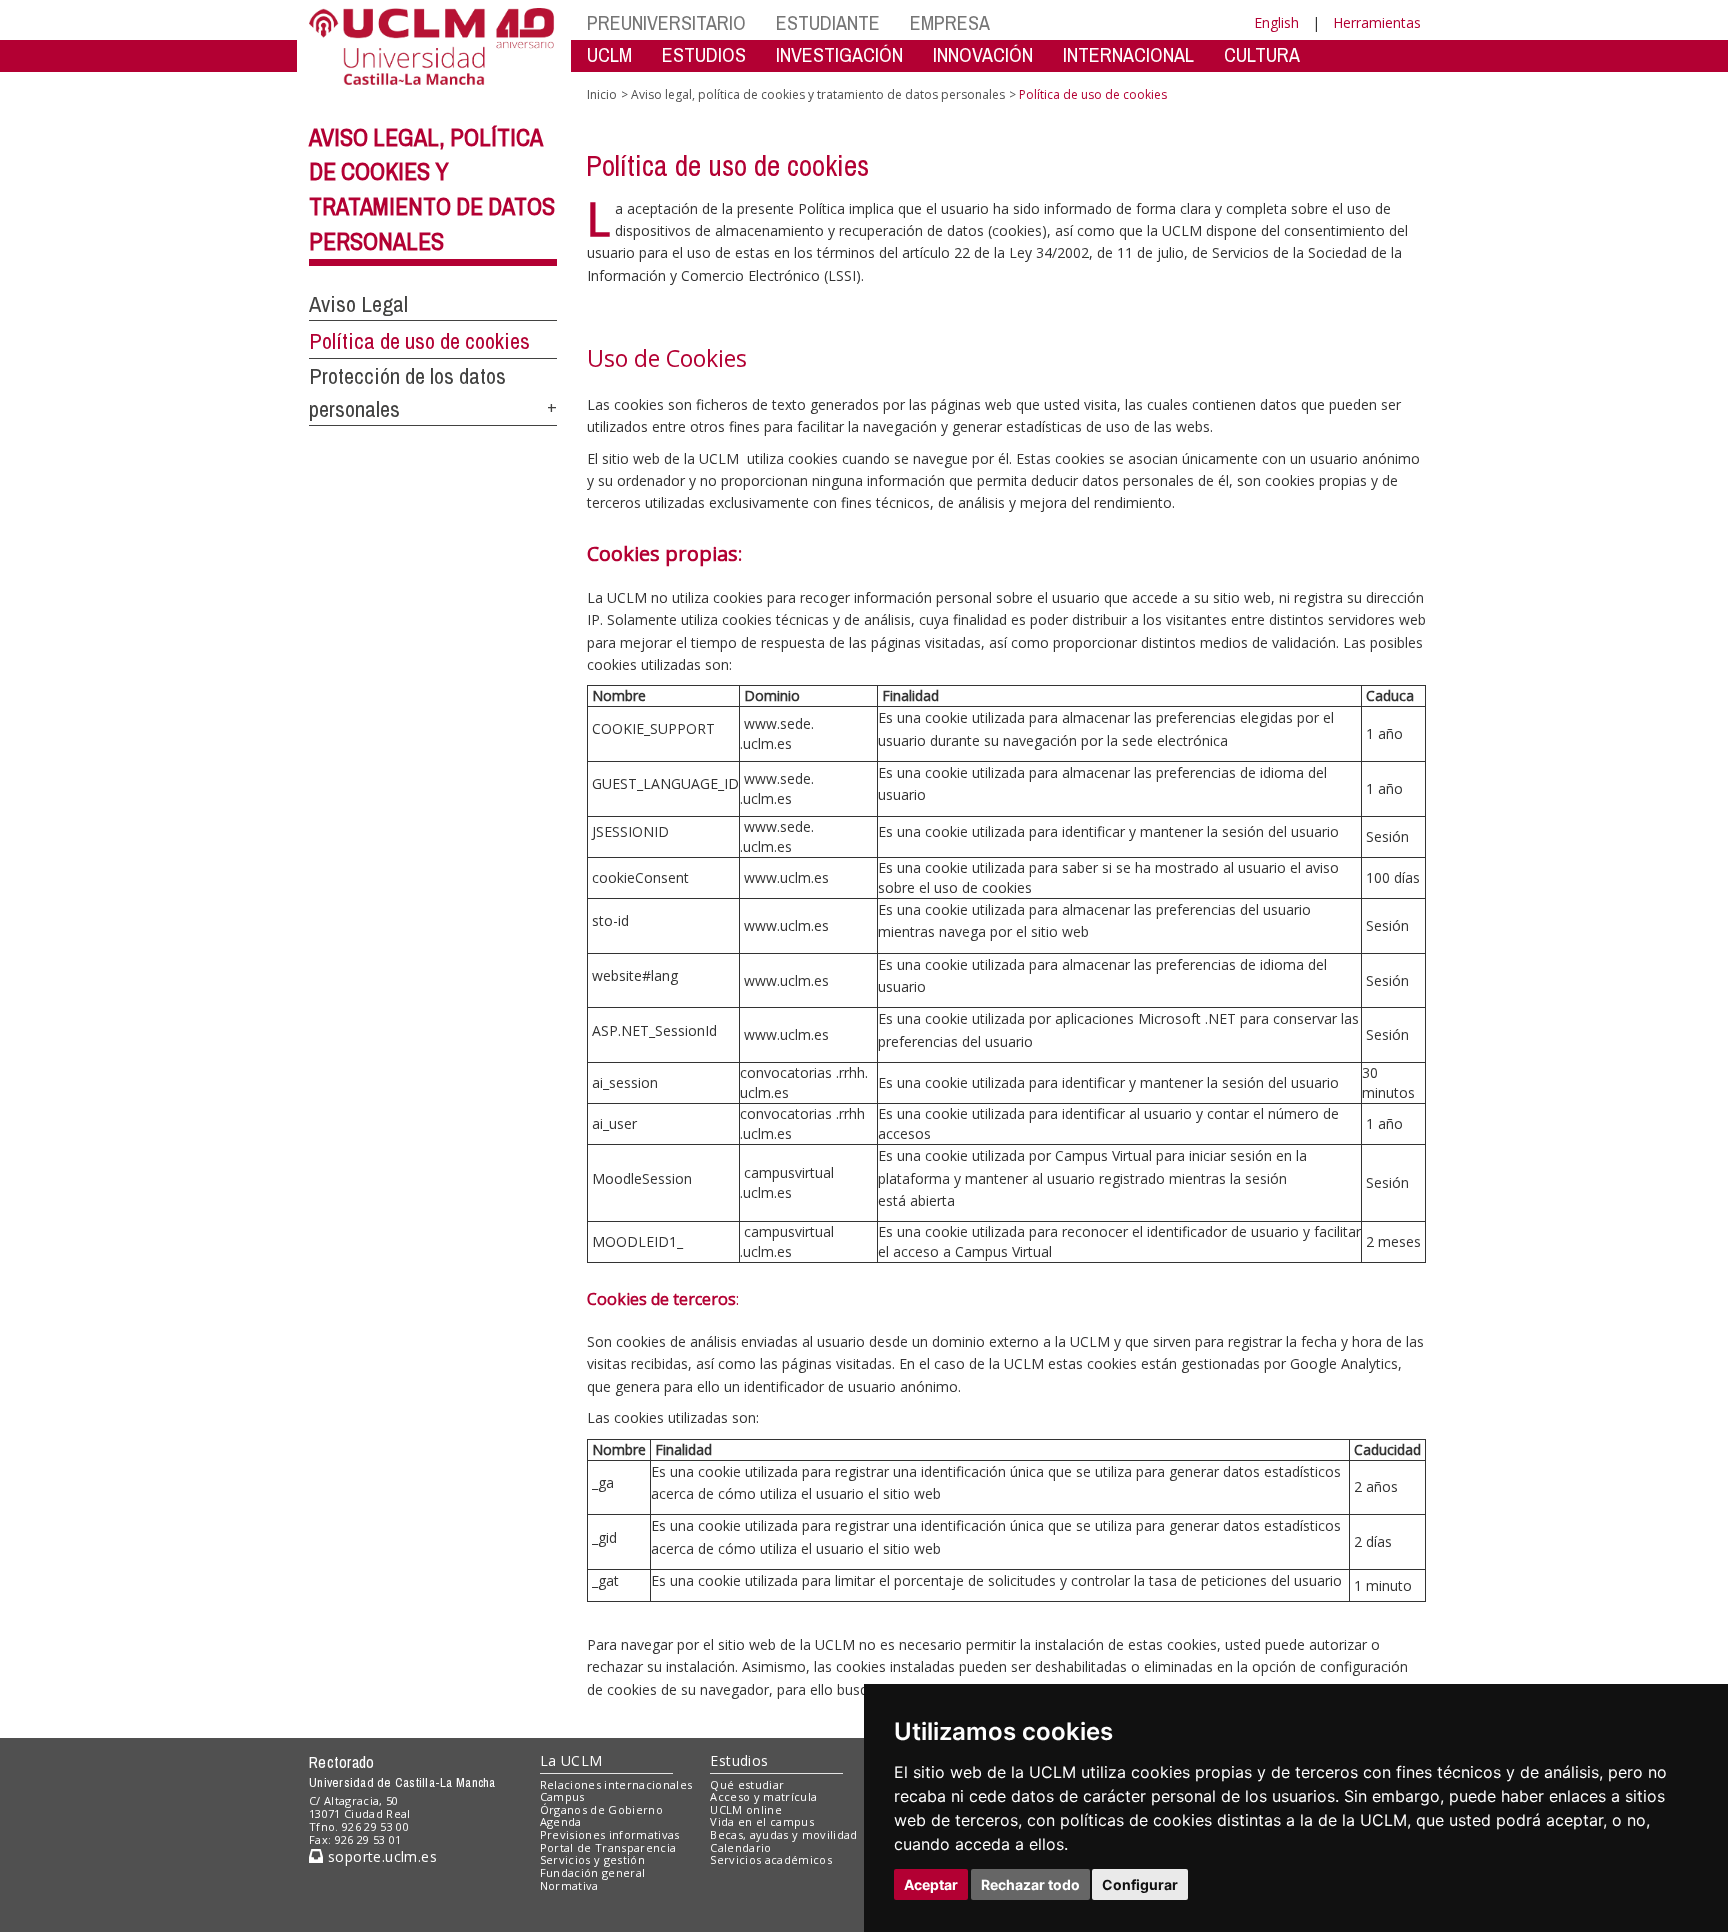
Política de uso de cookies (419, 341)
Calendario (740, 1847)
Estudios (739, 1760)
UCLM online (746, 1809)
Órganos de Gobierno (601, 1809)
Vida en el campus (762, 1821)
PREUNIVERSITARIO (666, 22)
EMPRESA (950, 22)
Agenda (561, 1821)
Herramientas (1377, 22)
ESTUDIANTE (828, 22)
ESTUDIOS (704, 54)
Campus (562, 1796)
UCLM (609, 54)
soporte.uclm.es (380, 1856)
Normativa (569, 1885)
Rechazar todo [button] (1030, 1884)
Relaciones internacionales (616, 1784)
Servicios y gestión (592, 1859)
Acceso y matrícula (763, 1796)
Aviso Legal (358, 304)
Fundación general (593, 1872)
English (1276, 22)
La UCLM (571, 1760)
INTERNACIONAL (1128, 54)
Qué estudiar (747, 1784)
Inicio (602, 94)
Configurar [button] (1140, 1884)
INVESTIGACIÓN (839, 54)
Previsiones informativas (610, 1834)
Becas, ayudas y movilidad (783, 1834)
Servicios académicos (771, 1859)
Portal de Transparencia (608, 1847)
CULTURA (1262, 54)
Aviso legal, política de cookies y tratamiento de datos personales (818, 94)
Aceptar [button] (931, 1884)
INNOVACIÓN (983, 54)
